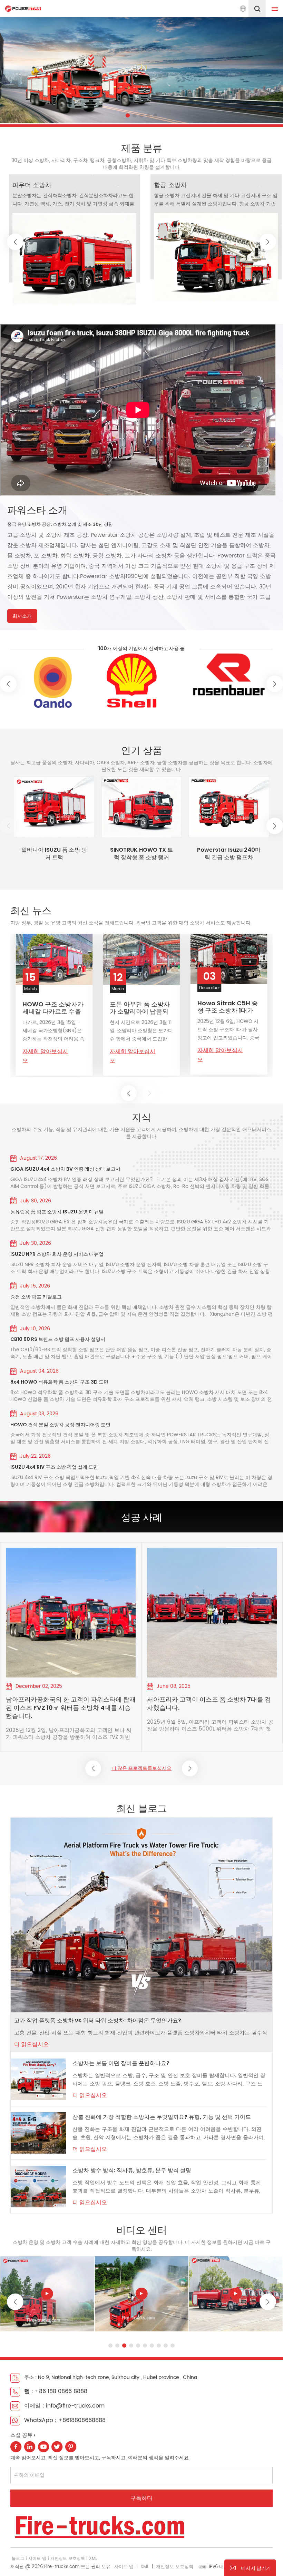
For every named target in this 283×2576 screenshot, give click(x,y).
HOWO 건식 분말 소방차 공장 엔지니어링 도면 (60, 1425)
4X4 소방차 (169, 185)
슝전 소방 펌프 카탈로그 (36, 1297)
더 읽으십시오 (31, 2044)
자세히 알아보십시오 (45, 1057)
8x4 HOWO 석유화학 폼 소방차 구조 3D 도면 (59, 1382)
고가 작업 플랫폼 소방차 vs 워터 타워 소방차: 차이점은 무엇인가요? (98, 2020)
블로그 (18, 2559)
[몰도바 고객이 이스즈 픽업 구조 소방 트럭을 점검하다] (212, 1613)
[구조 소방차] (74, 250)
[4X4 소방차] (216, 253)
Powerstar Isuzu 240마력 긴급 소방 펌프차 (229, 854)
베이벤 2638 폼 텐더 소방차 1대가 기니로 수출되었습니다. (53, 1008)
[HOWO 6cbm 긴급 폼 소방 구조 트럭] (47, 2294)
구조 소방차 (29, 185)
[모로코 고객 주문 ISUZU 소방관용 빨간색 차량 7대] (71, 1613)
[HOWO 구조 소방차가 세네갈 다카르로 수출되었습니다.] (141, 959)
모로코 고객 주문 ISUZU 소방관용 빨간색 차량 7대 (69, 1704)
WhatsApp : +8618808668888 (65, 2420)
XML (93, 2559)
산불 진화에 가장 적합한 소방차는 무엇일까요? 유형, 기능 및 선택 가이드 (162, 2117)
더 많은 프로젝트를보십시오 (141, 1768)
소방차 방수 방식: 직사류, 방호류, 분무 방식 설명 (132, 2170)
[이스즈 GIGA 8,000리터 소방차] (141, 2294)
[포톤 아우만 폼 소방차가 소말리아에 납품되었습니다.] (229, 959)
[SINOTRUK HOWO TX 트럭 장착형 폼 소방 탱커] (141, 807)
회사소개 (22, 616)
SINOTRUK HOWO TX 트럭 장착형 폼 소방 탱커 (141, 854)
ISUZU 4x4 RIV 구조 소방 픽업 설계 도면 (54, 1467)
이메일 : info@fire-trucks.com (64, 2406)
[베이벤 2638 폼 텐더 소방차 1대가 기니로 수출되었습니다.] (54, 960)
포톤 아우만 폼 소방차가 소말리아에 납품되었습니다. (227, 1008)
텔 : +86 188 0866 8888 (56, 2391)
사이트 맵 (37, 2559)
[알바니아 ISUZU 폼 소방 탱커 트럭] (54, 807)
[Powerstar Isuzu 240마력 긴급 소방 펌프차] (229, 807)
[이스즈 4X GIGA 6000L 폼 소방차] (236, 2294)
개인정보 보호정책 (68, 2559)
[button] (128, 115)
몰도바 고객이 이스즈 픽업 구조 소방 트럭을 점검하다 (211, 1704)
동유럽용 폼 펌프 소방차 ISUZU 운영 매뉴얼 (57, 1212)
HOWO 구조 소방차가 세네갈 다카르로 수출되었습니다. (140, 1008)
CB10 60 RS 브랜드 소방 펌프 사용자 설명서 (58, 1339)
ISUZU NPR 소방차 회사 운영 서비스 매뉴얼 (57, 1254)
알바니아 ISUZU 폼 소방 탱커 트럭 (54, 854)
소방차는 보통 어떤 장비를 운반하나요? (121, 2063)
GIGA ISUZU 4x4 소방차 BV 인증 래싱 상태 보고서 (65, 1169)
